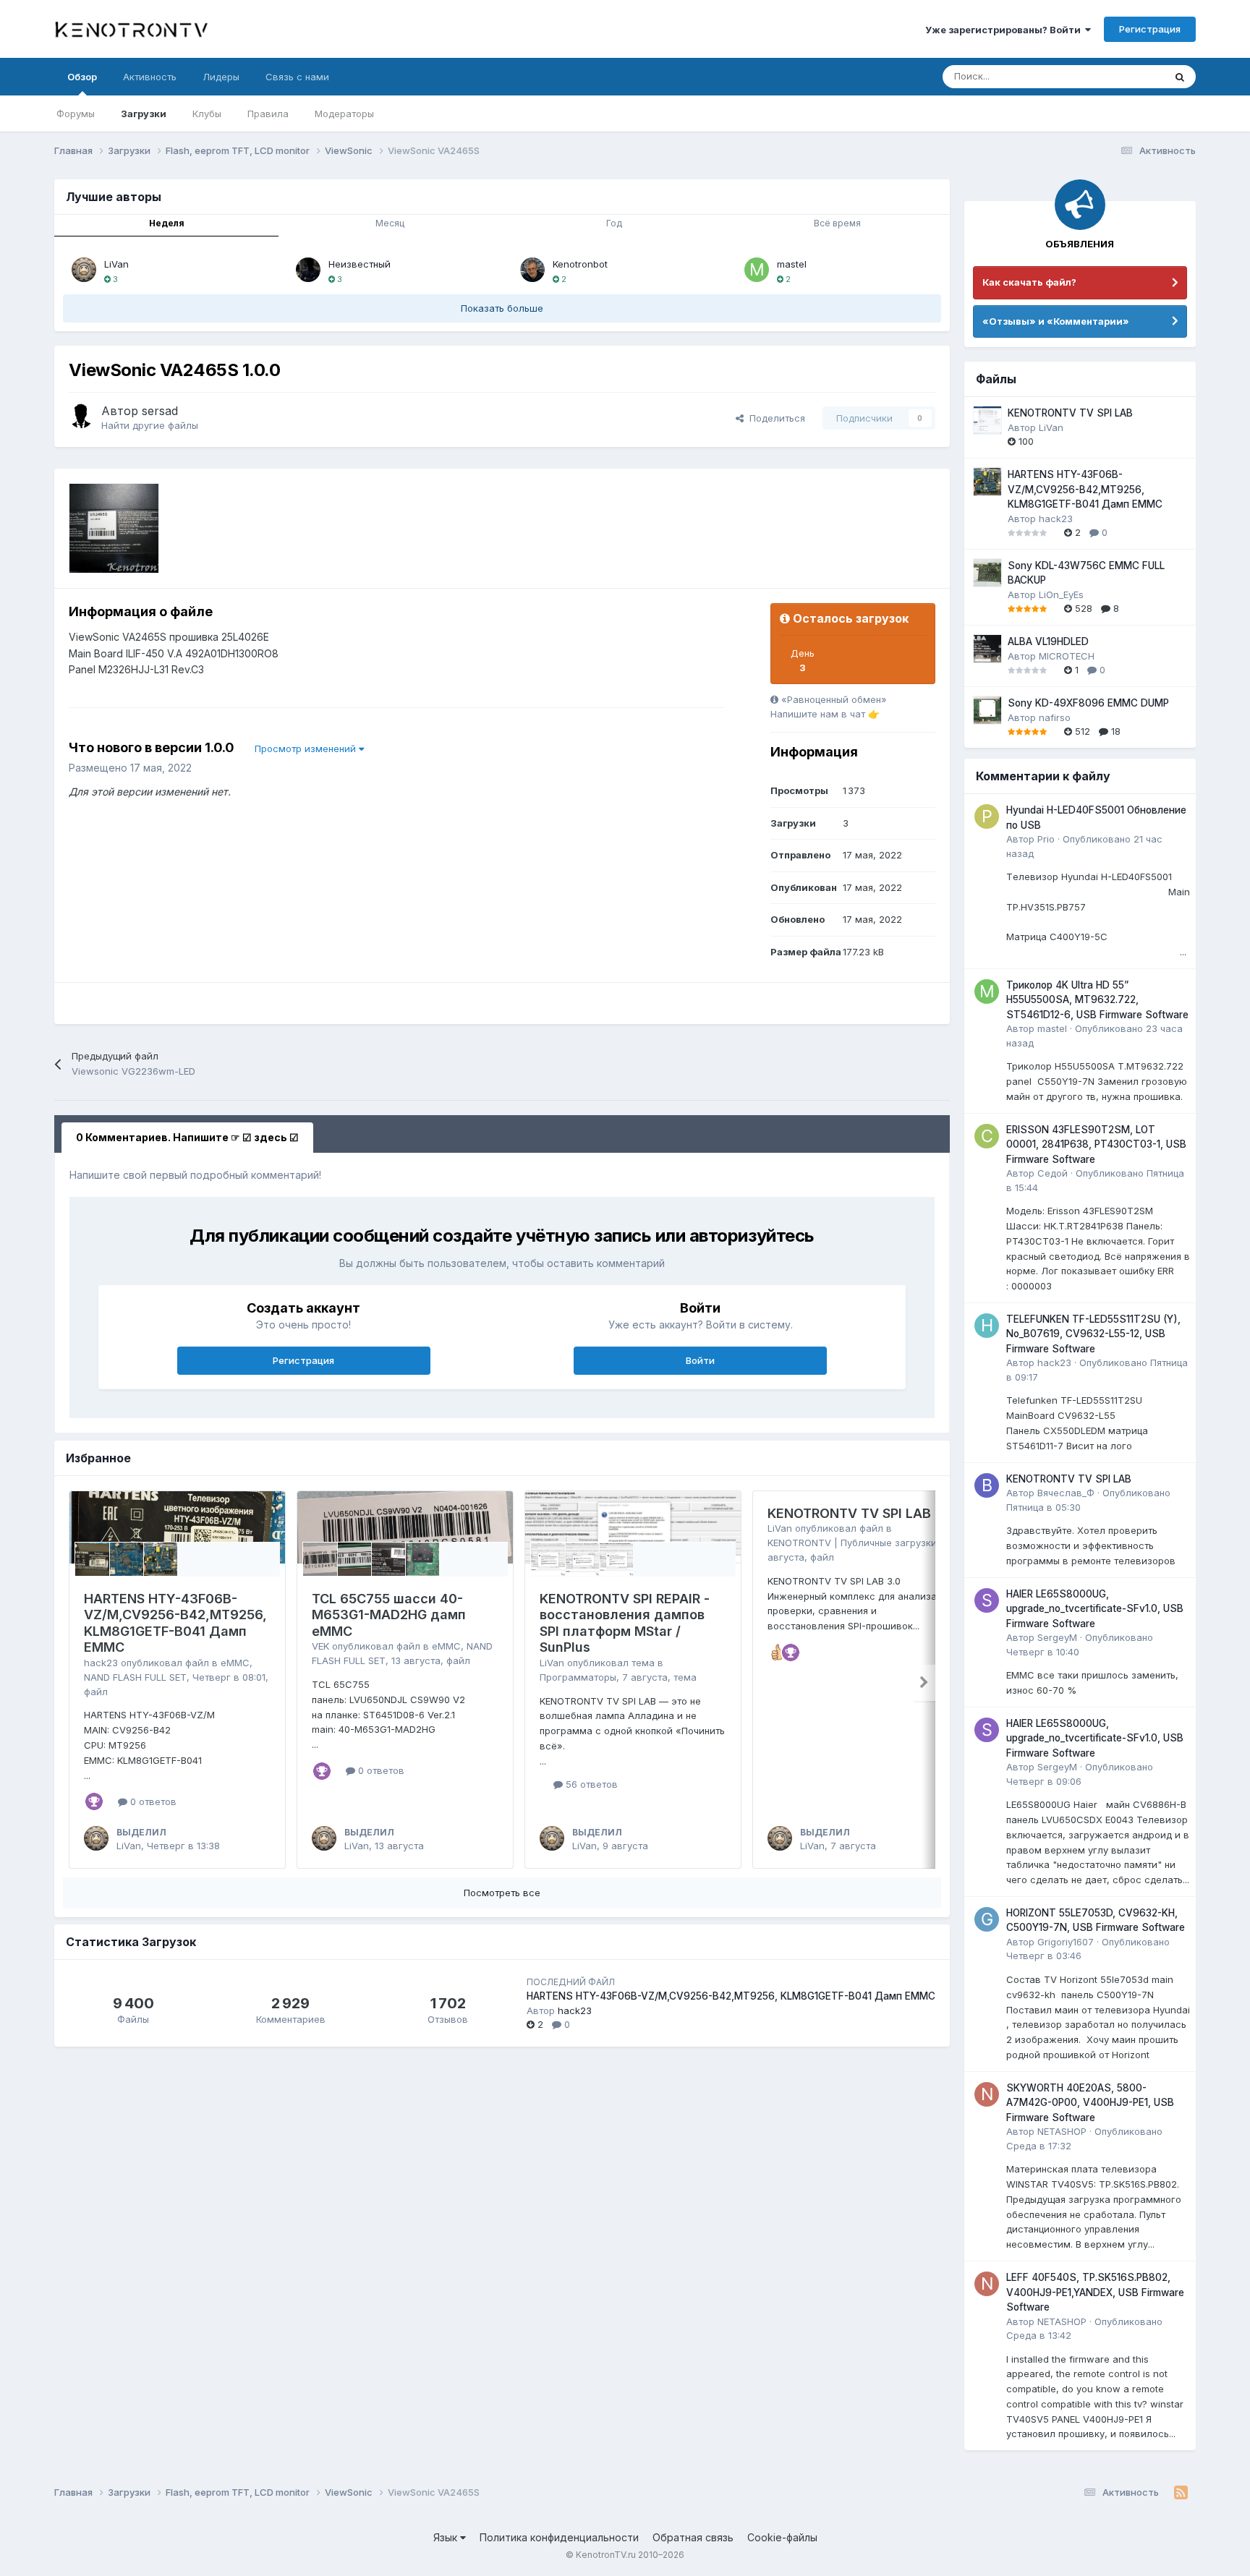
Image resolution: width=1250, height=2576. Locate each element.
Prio (1046, 839)
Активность (150, 77)
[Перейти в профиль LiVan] (84, 270)
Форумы (76, 114)
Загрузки (144, 114)
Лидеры (221, 77)
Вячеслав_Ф (1066, 1493)
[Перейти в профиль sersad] (81, 416)
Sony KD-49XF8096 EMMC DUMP (1088, 703)
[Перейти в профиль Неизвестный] (308, 270)
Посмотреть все (502, 1893)
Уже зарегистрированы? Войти (1005, 30)
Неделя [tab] (167, 223)
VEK (320, 1646)
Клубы (207, 114)
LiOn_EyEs (1061, 594)
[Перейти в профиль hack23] (987, 1326)
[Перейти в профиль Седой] (987, 1136)
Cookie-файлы (782, 2537)
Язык (447, 2537)
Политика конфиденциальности (559, 2537)
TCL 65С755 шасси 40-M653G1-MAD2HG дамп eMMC (389, 1615)
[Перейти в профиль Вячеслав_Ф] (987, 1485)
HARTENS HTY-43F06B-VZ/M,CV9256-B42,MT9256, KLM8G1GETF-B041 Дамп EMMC (175, 1623)
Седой (1053, 1173)
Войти (700, 1360)
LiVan (116, 264)
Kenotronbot (580, 264)
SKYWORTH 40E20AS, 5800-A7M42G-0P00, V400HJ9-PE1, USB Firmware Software (1090, 2103)
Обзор (82, 77)
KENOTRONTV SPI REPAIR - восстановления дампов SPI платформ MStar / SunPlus (625, 1623)
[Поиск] (1180, 77)
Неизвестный (360, 264)
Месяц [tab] (390, 223)
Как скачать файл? (1029, 282)
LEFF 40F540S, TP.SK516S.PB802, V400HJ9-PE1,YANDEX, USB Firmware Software (1095, 2292)
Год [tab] (614, 223)
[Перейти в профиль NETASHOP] (987, 2094)
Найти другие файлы (150, 425)
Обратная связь (693, 2537)
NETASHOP (1062, 2131)
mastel (792, 264)
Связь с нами (297, 77)
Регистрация (1150, 29)
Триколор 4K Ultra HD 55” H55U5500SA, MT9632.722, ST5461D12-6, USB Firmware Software (1097, 1000)
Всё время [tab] (837, 223)
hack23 (101, 1663)
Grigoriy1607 (1066, 1942)
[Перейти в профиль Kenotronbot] (532, 270)
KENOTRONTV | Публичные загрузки (852, 1543)
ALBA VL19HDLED (1048, 641)
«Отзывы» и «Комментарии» (1056, 321)
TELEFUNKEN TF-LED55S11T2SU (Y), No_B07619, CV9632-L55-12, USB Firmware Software (1093, 1334)
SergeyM (1057, 1637)
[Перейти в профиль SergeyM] (987, 1600)
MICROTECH (1067, 656)
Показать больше (502, 308)
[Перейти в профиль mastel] (757, 270)
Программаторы (578, 1677)
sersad (160, 411)
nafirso (1055, 717)
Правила (268, 114)
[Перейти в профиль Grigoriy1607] (987, 1919)
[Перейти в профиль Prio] (987, 816)
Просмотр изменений (307, 749)
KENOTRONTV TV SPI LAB (849, 1513)
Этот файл (1122, 76)
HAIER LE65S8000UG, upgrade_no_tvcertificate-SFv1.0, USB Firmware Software (1095, 1609)
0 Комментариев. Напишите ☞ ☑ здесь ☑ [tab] (187, 1137)
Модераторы (344, 114)
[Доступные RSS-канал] (1181, 2493)
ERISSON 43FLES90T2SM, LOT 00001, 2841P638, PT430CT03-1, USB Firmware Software (1096, 1144)
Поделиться (774, 418)
